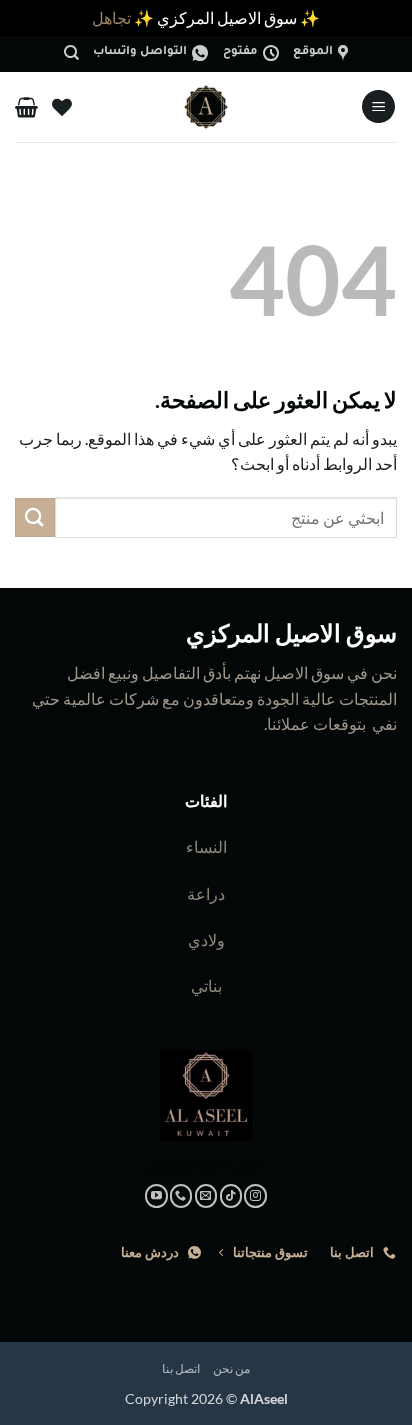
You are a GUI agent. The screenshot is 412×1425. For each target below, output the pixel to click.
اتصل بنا (181, 1368)
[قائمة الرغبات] (62, 107)
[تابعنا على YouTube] (156, 1196)
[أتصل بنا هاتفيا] (181, 1196)
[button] (378, 106)
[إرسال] (35, 517)
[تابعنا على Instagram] (255, 1196)
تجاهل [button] (111, 17)
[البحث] (71, 53)
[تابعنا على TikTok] (231, 1196)
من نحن (232, 1368)
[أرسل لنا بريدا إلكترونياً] (206, 1196)
